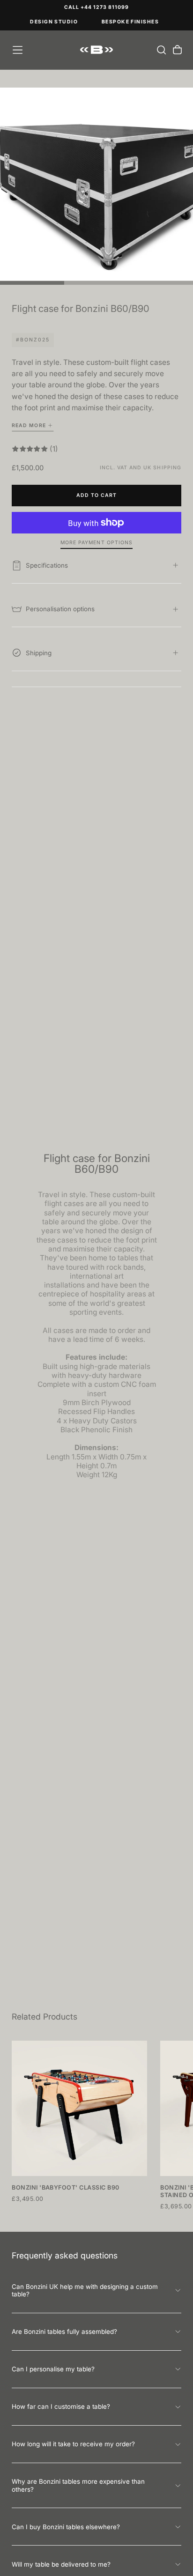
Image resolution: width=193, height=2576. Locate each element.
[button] (18, 50)
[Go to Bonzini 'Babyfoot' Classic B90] (79, 2108)
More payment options (96, 543)
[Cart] (177, 50)
